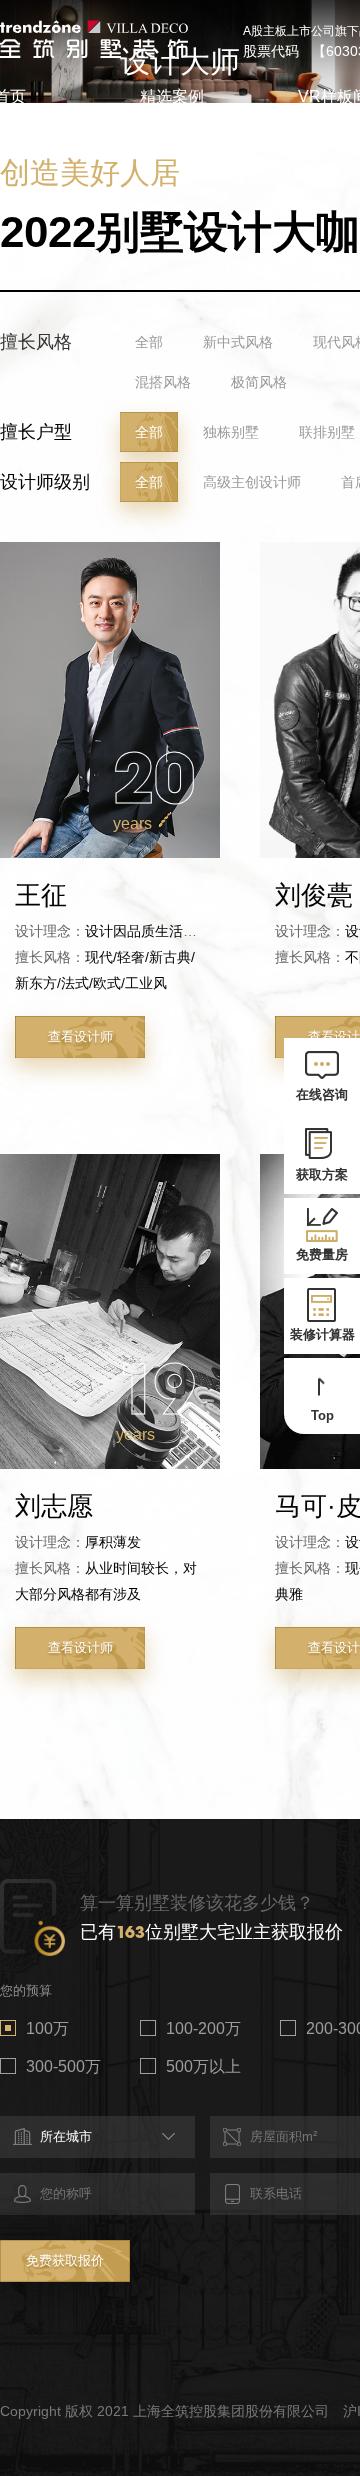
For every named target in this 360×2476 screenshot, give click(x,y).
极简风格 (259, 382)
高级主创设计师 (252, 482)
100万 (47, 2028)
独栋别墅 (231, 432)
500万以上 (203, 2066)
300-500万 (63, 2066)
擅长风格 (36, 342)
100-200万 (203, 2028)
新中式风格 (238, 342)
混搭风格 (163, 382)
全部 (149, 342)
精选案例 (172, 96)
